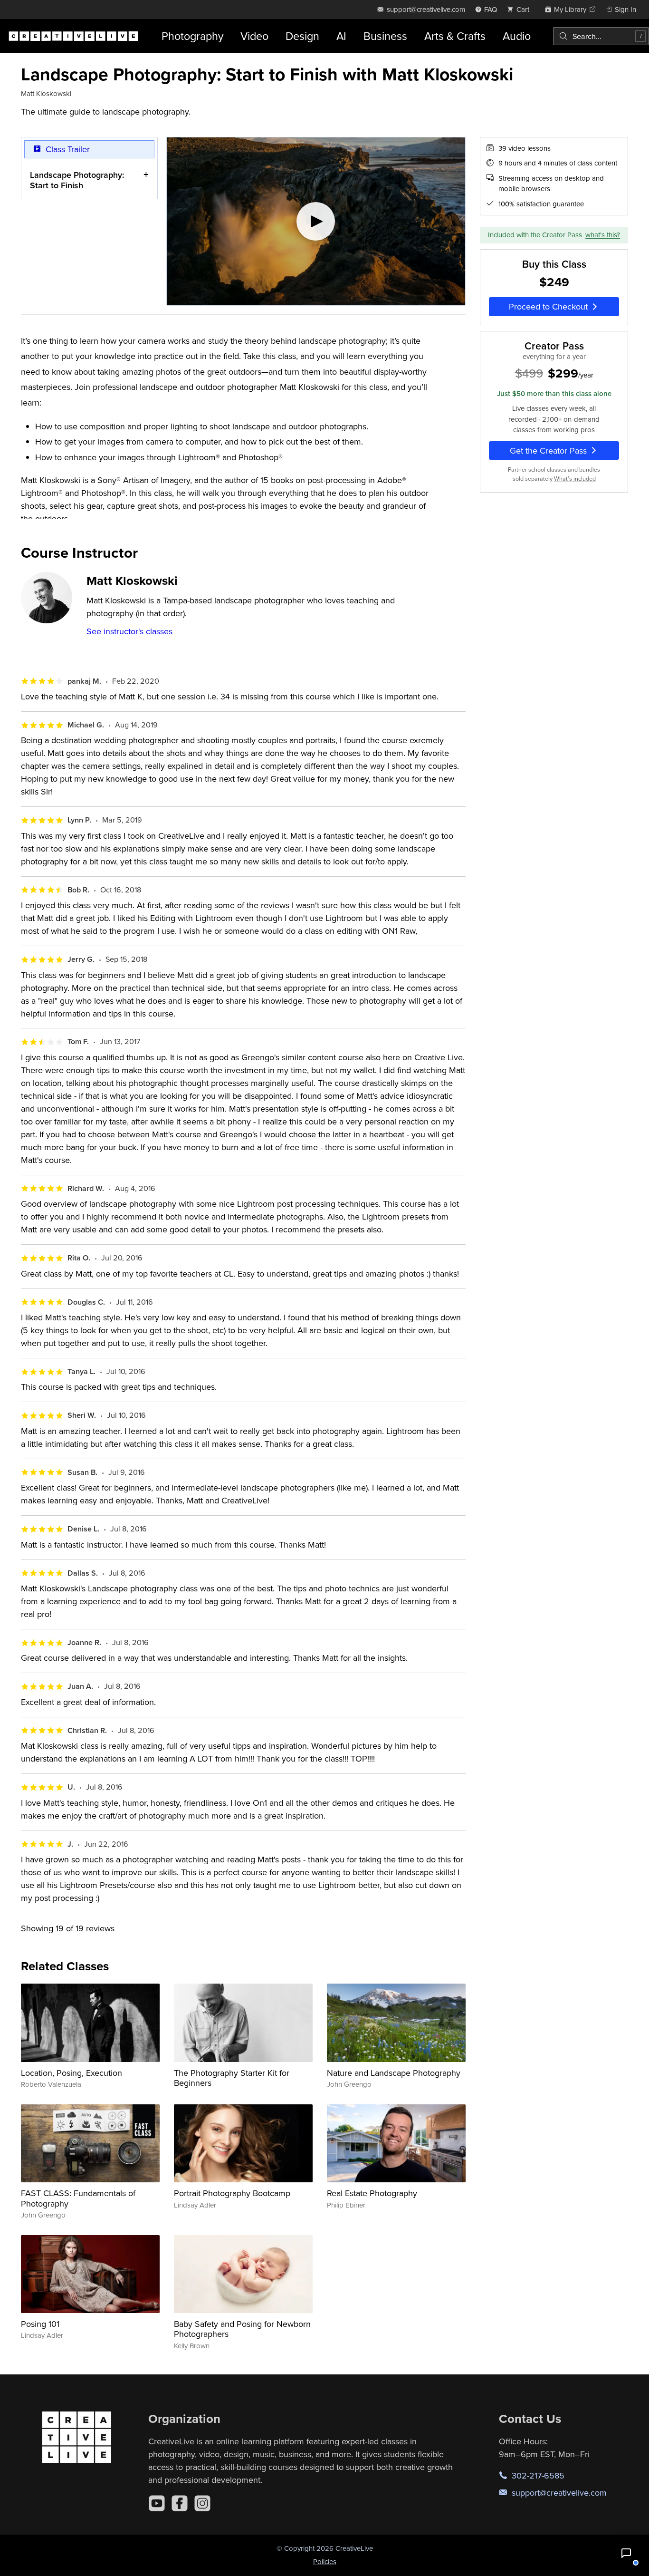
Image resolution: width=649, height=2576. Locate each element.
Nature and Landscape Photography (394, 2073)
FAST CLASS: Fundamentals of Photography (78, 2198)
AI (341, 36)
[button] (626, 2553)
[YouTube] (157, 2503)
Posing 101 (40, 2324)
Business (385, 36)
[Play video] (316, 222)
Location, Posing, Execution (72, 2073)
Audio (517, 36)
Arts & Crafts (455, 36)
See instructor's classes (129, 631)
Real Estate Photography (372, 2193)
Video (254, 36)
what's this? (603, 235)
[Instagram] (202, 2503)
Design (302, 36)
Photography (192, 36)
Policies (325, 2561)
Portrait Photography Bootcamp (232, 2193)
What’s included (575, 479)
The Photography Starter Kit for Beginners (232, 2078)
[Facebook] (180, 2503)
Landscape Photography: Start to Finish (77, 180)
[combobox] (601, 36)
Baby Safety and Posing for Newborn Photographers (242, 2329)
